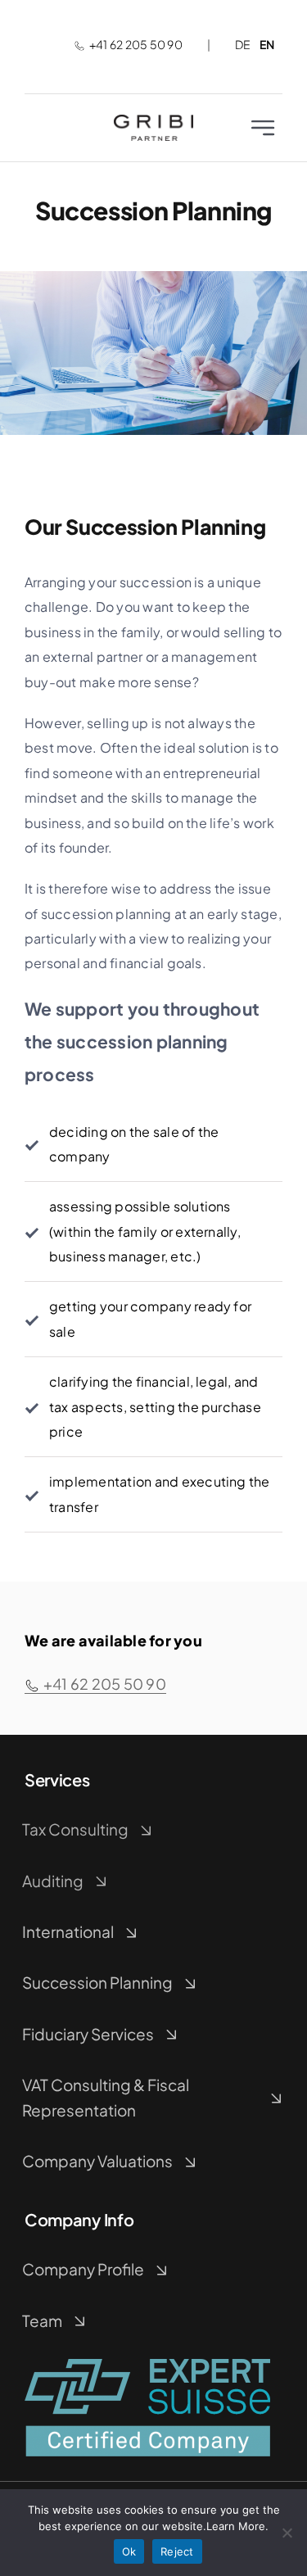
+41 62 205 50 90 (136, 44)
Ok (129, 2551)
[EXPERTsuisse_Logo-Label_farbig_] (147, 2365)
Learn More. (237, 2526)
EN (267, 44)
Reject (177, 2551)
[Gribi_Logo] (153, 121)
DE (243, 44)
